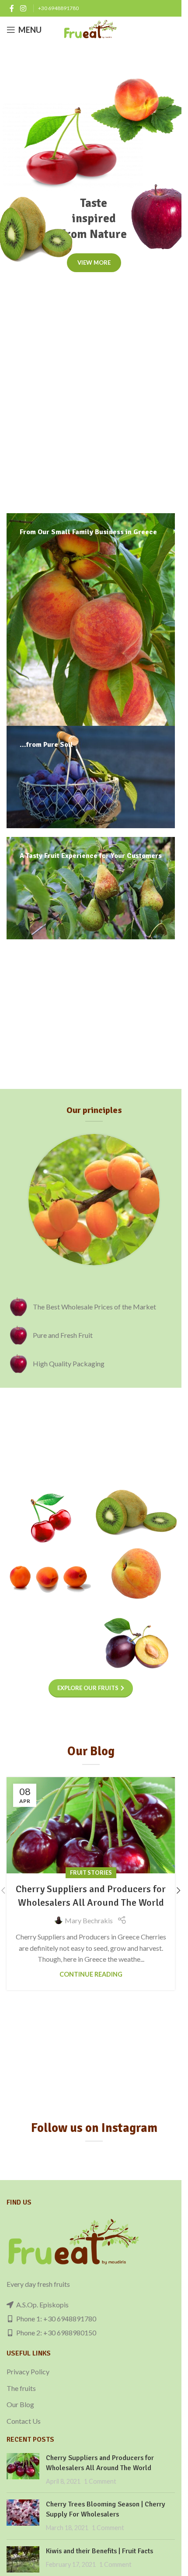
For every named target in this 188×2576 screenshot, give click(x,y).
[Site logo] (91, 29)
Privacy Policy (28, 2371)
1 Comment (100, 2481)
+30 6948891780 (58, 8)
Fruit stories (91, 1872)
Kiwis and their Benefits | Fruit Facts (99, 2551)
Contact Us (24, 2421)
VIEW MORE (94, 262)
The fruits (21, 2388)
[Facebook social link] (12, 8)
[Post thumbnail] (23, 2469)
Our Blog (20, 2404)
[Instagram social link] (23, 8)
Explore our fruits (88, 1688)
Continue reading (91, 1974)
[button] (178, 1890)
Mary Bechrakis (89, 1920)
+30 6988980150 (70, 2333)
